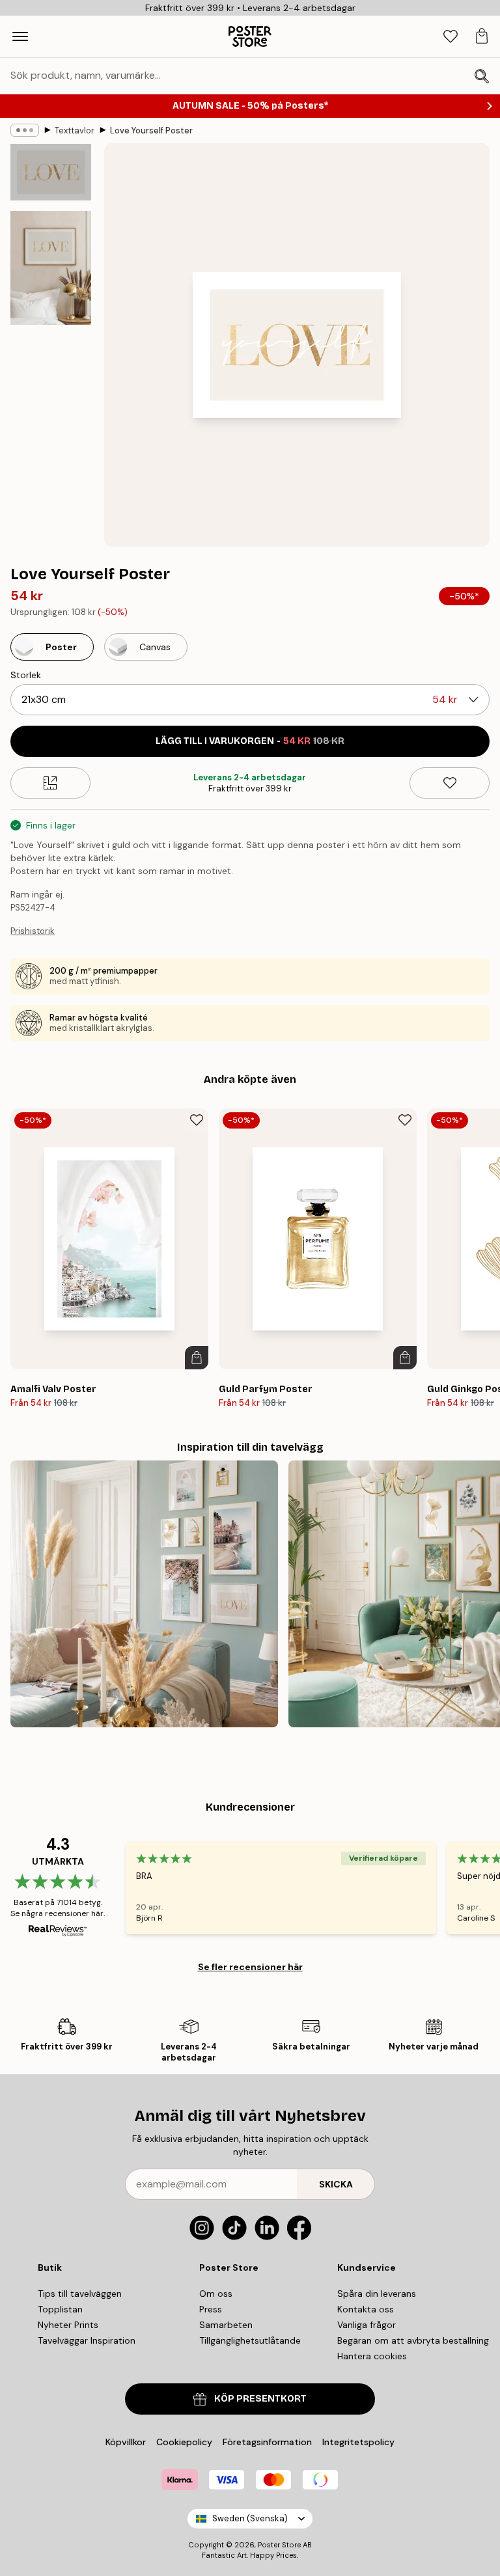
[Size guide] (50, 783)
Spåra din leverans (377, 2294)
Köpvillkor (126, 2442)
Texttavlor (75, 130)
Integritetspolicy (358, 2442)
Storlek (26, 675)
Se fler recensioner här (250, 1967)
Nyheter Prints (68, 2325)
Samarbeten (226, 2325)
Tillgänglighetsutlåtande (250, 2340)
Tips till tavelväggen (80, 2294)
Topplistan (60, 2309)
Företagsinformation (267, 2442)
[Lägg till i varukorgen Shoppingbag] (197, 1358)
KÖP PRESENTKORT (260, 2399)
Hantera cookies (372, 2356)
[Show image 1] (51, 172)
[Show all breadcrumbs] (25, 130)
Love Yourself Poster (151, 130)
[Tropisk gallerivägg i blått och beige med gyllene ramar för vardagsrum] (144, 1594)
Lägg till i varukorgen (250, 741)
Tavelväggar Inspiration (87, 2340)
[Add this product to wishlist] (450, 783)
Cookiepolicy (184, 2442)
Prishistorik (33, 931)
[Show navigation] (20, 36)
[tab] (451, 37)
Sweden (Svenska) (250, 2518)
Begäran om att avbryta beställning (413, 2340)
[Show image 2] (51, 268)
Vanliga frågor (367, 2325)
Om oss (216, 2294)
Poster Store (279, 2545)
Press (211, 2309)
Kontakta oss (366, 2309)
